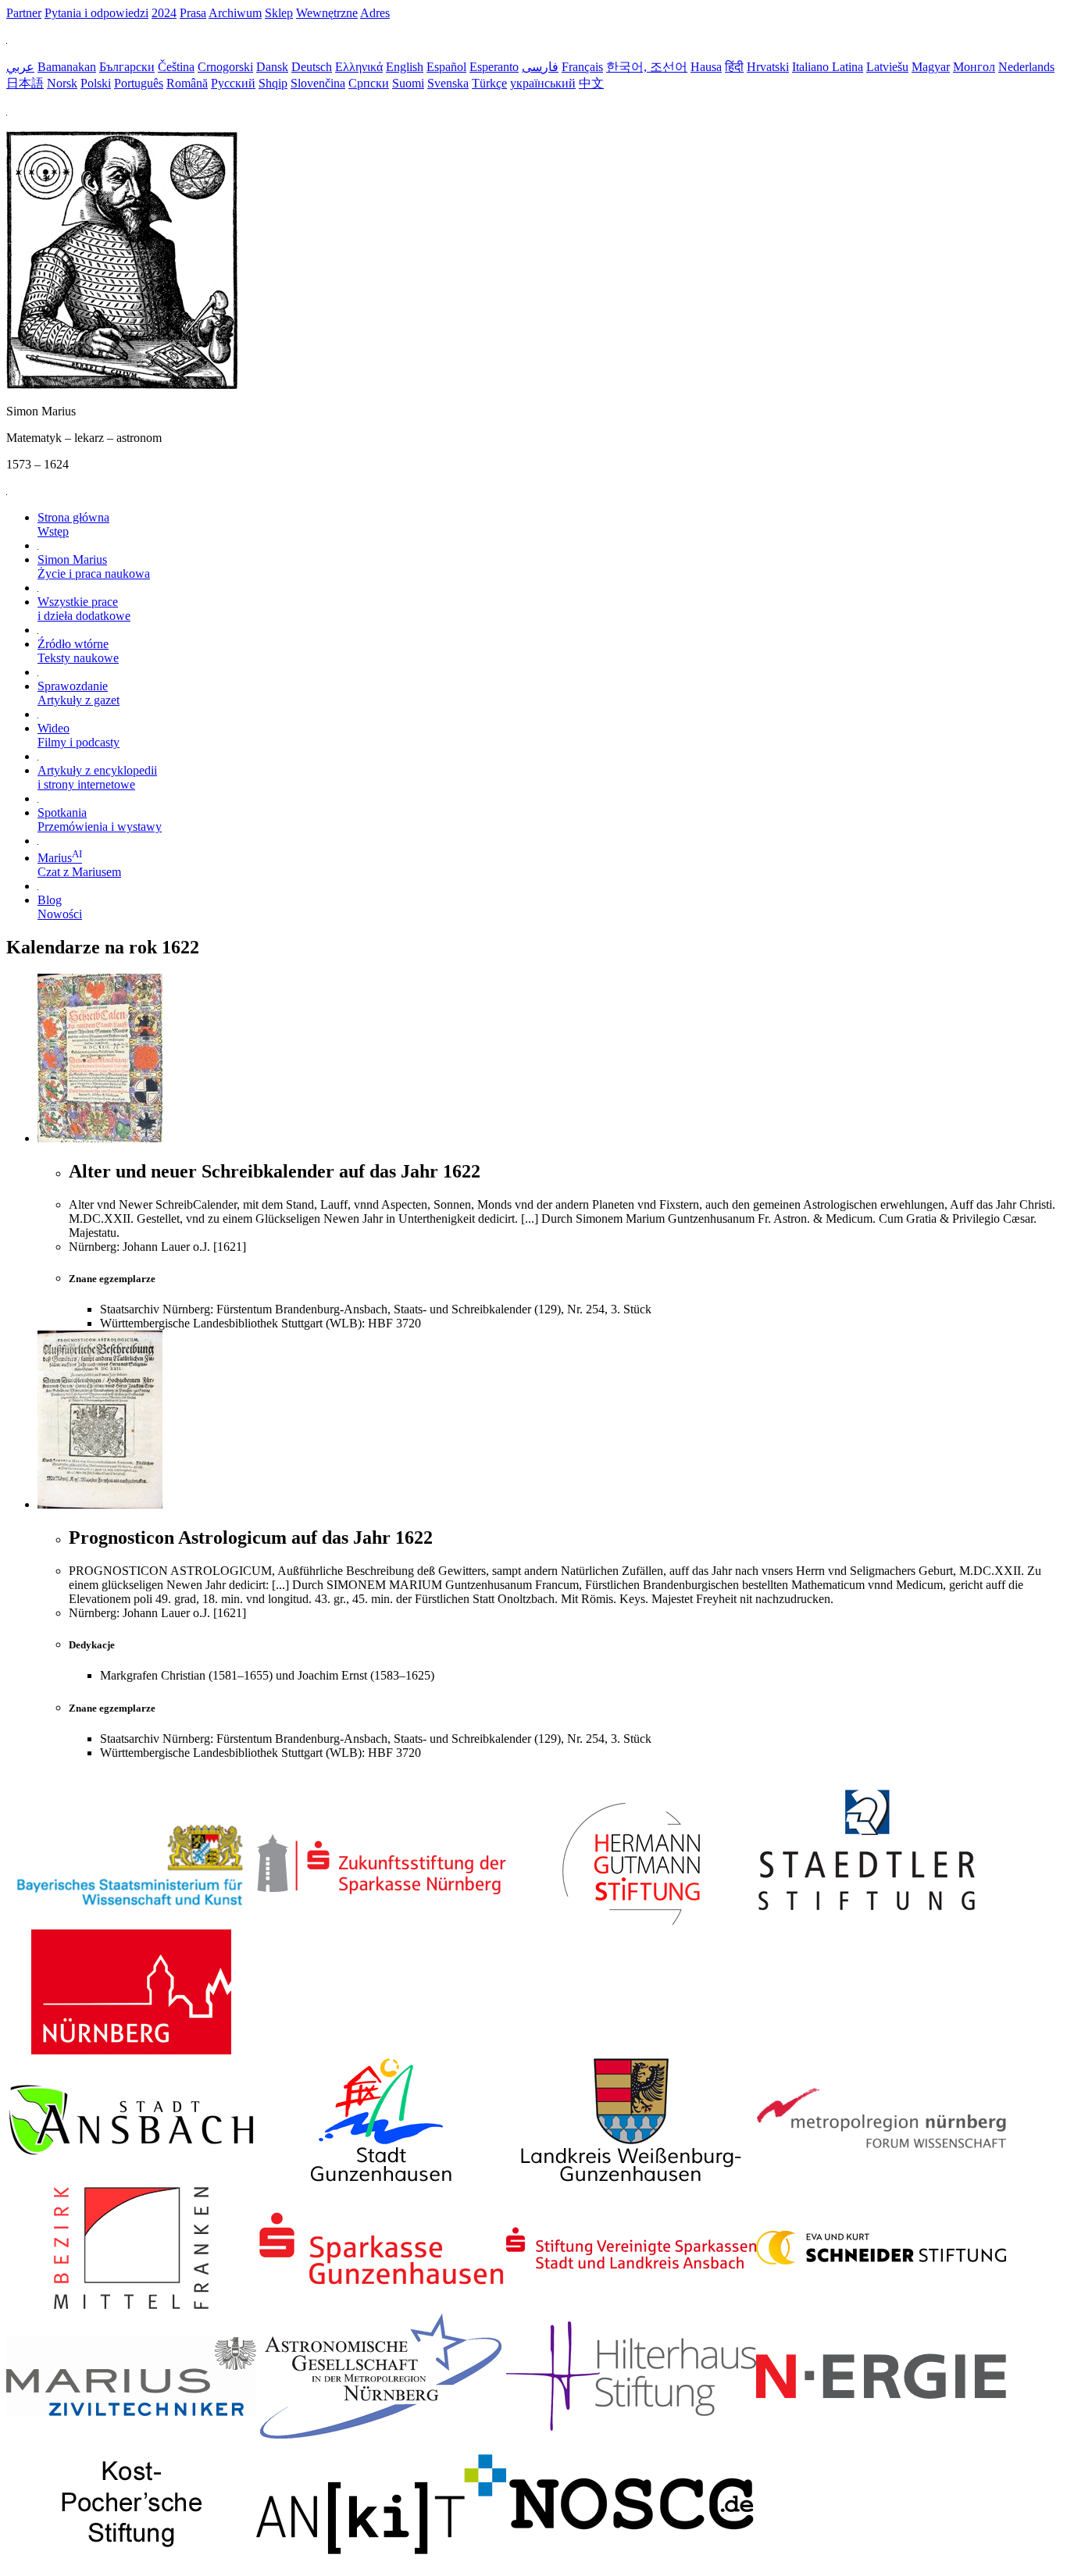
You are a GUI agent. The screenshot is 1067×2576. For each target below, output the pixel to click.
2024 (164, 13)
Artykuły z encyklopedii (97, 777)
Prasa (193, 13)
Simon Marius (94, 567)
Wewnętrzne (327, 13)
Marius (79, 865)
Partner (24, 13)
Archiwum (235, 13)
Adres (375, 13)
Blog (60, 907)
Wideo (79, 735)
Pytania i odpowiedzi (96, 13)
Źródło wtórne (78, 651)
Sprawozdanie (79, 693)
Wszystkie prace (84, 609)
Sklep (279, 13)
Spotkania (100, 819)
